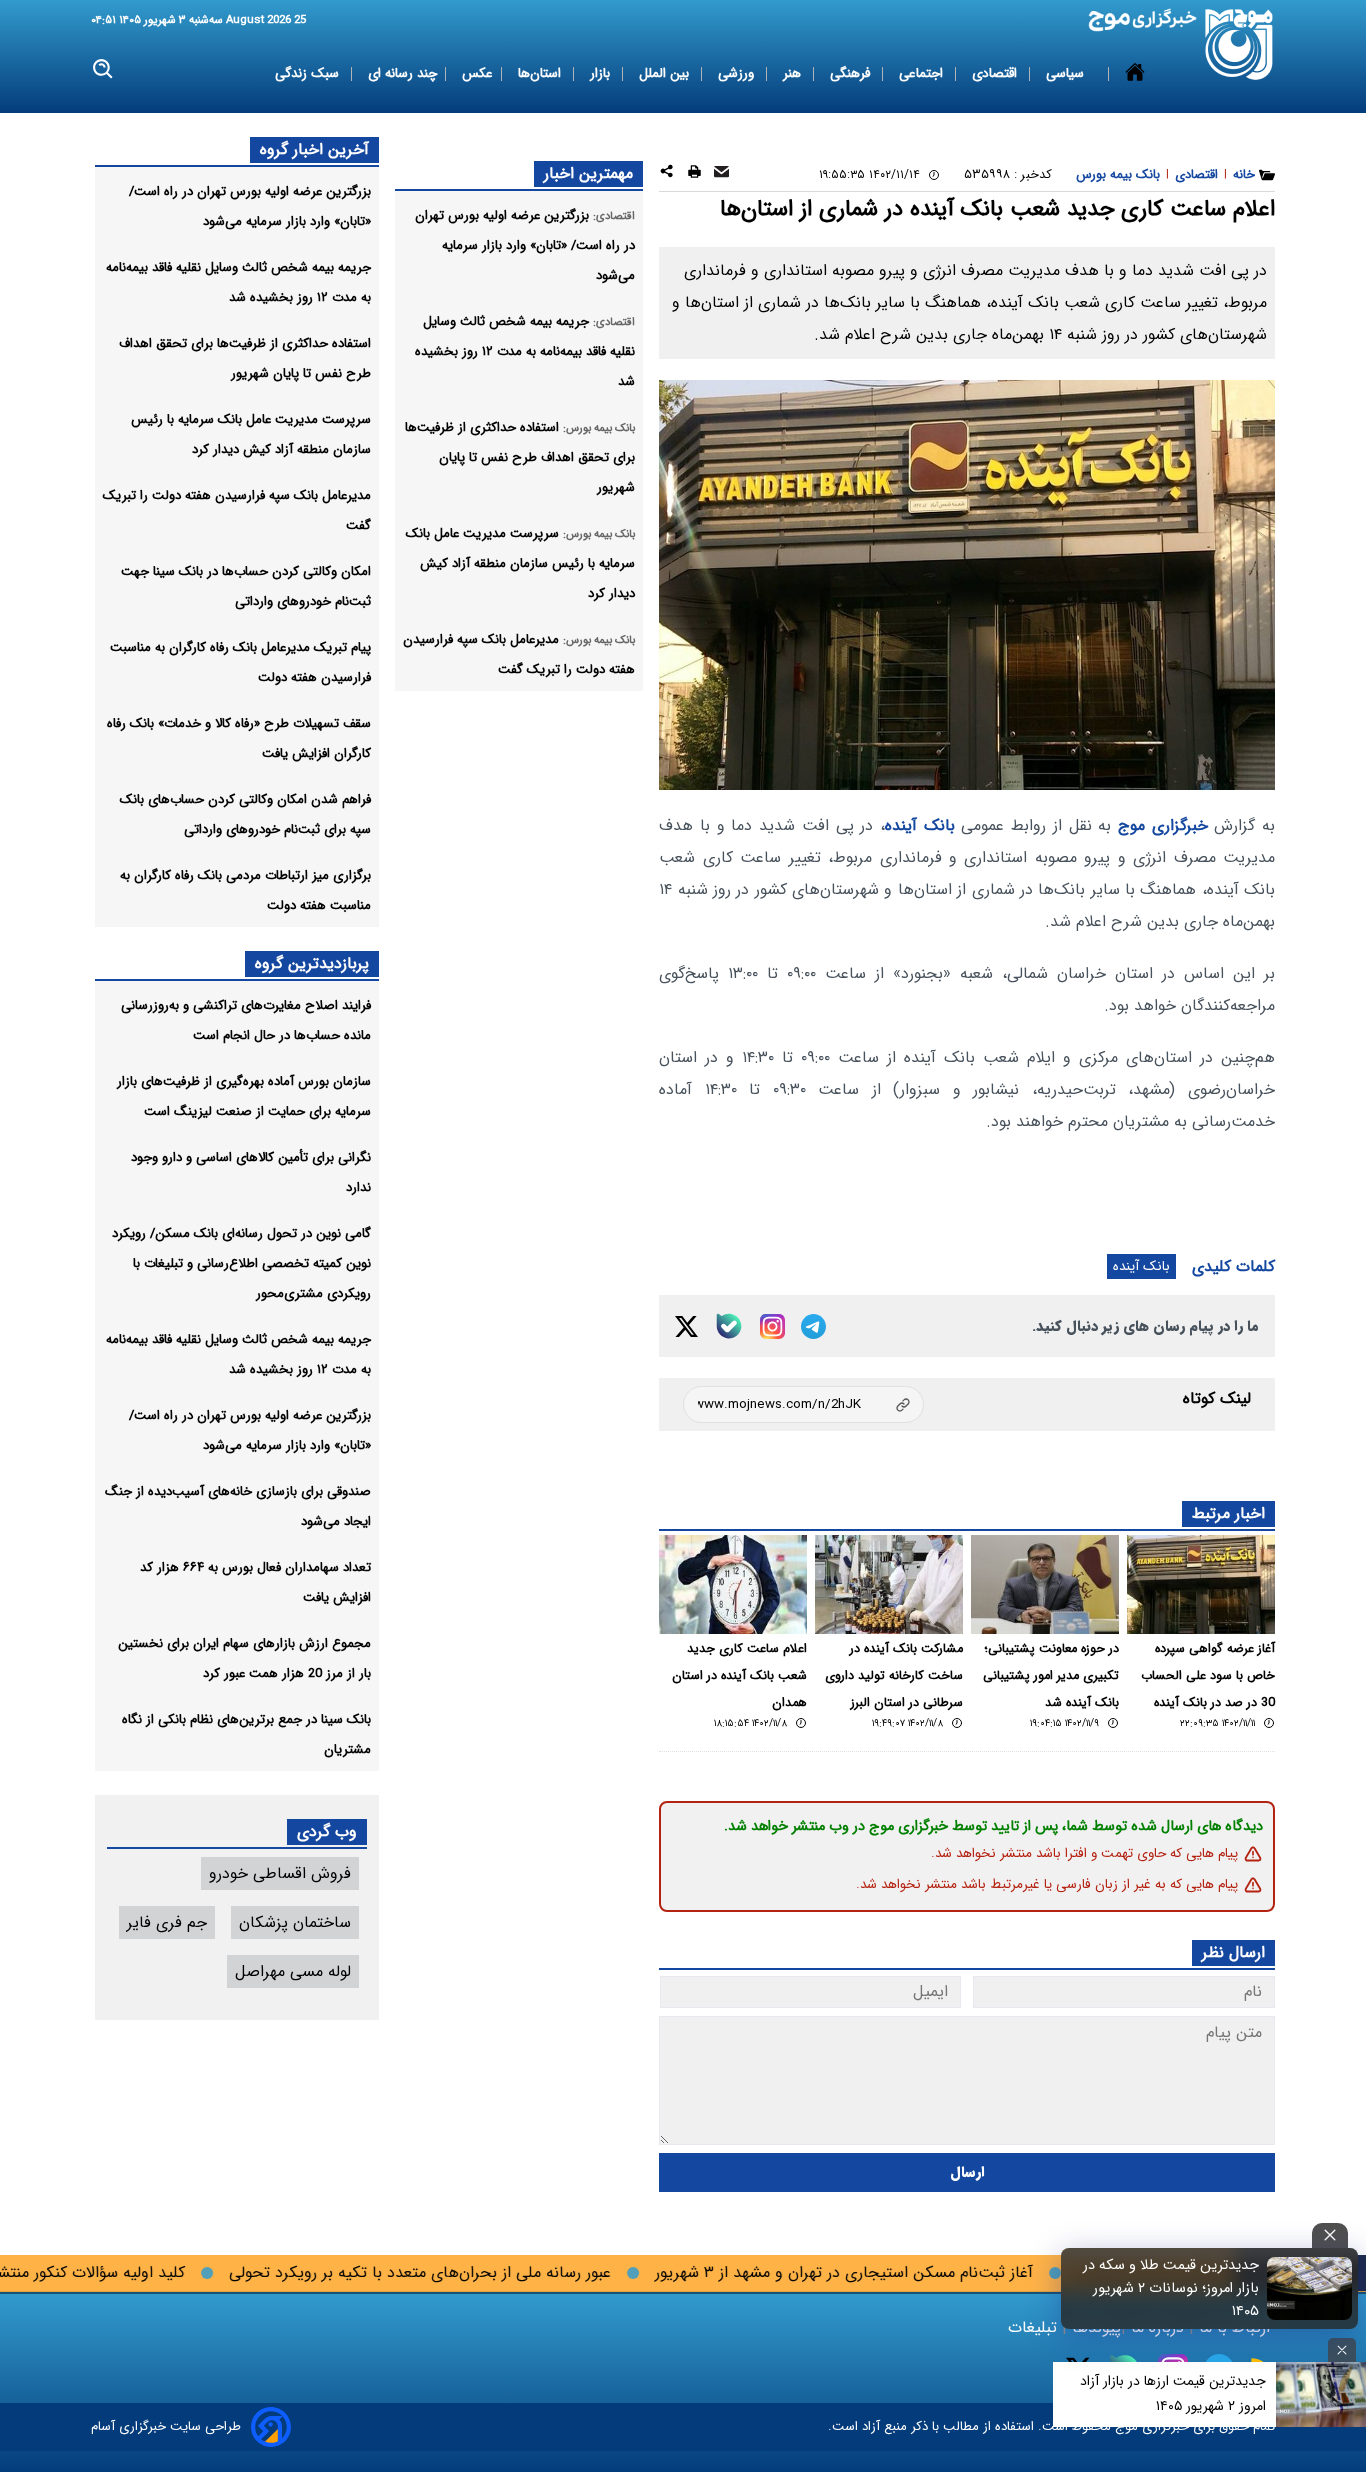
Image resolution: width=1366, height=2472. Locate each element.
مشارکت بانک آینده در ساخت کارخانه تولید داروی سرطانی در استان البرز (894, 1676)
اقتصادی (996, 73)
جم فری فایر (167, 1922)
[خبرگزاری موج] (1239, 44)
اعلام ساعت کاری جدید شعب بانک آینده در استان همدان (739, 1676)
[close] (1330, 2235)
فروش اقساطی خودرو (280, 1873)
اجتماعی (923, 73)
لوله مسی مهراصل (293, 1971)
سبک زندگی (309, 73)
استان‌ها (541, 73)
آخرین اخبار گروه (314, 149)
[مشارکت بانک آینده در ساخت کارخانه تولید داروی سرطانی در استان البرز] (889, 1584)
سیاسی (1067, 73)
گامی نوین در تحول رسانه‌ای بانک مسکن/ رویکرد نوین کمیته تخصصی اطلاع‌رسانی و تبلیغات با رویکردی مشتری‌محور (241, 1263)
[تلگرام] (813, 1326)
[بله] (729, 1326)
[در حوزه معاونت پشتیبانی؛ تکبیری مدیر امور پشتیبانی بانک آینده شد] (1045, 1584)
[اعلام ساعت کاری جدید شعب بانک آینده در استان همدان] (733, 1584)
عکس (477, 73)
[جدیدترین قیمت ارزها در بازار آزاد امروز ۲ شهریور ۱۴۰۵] (1321, 2394)
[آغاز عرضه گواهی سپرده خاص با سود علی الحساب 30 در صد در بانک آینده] (1201, 1584)
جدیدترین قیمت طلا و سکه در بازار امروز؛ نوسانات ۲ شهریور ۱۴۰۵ (1171, 2288)
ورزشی (738, 73)
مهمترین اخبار (588, 173)
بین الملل (666, 73)
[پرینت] (694, 174)
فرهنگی (852, 73)
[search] (103, 69)
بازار (602, 73)
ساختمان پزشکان (295, 1922)
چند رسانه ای (402, 73)
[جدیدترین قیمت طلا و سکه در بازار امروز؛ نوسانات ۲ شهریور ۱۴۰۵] (1310, 2288)
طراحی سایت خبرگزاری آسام (166, 2426)
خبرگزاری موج (1163, 825)
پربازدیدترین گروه (312, 963)
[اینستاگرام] (772, 1326)
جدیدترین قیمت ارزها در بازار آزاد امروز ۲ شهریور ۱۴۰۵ (1173, 2393)
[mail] (721, 174)
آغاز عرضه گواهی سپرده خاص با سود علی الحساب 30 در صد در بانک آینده (1208, 1676)
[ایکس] (686, 1326)
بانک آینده (920, 825)
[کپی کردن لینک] (803, 1404)
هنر (794, 73)
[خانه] (1135, 74)
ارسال (967, 2172)
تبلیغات (1035, 2327)
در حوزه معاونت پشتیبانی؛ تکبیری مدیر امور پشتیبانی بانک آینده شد (1051, 1676)
